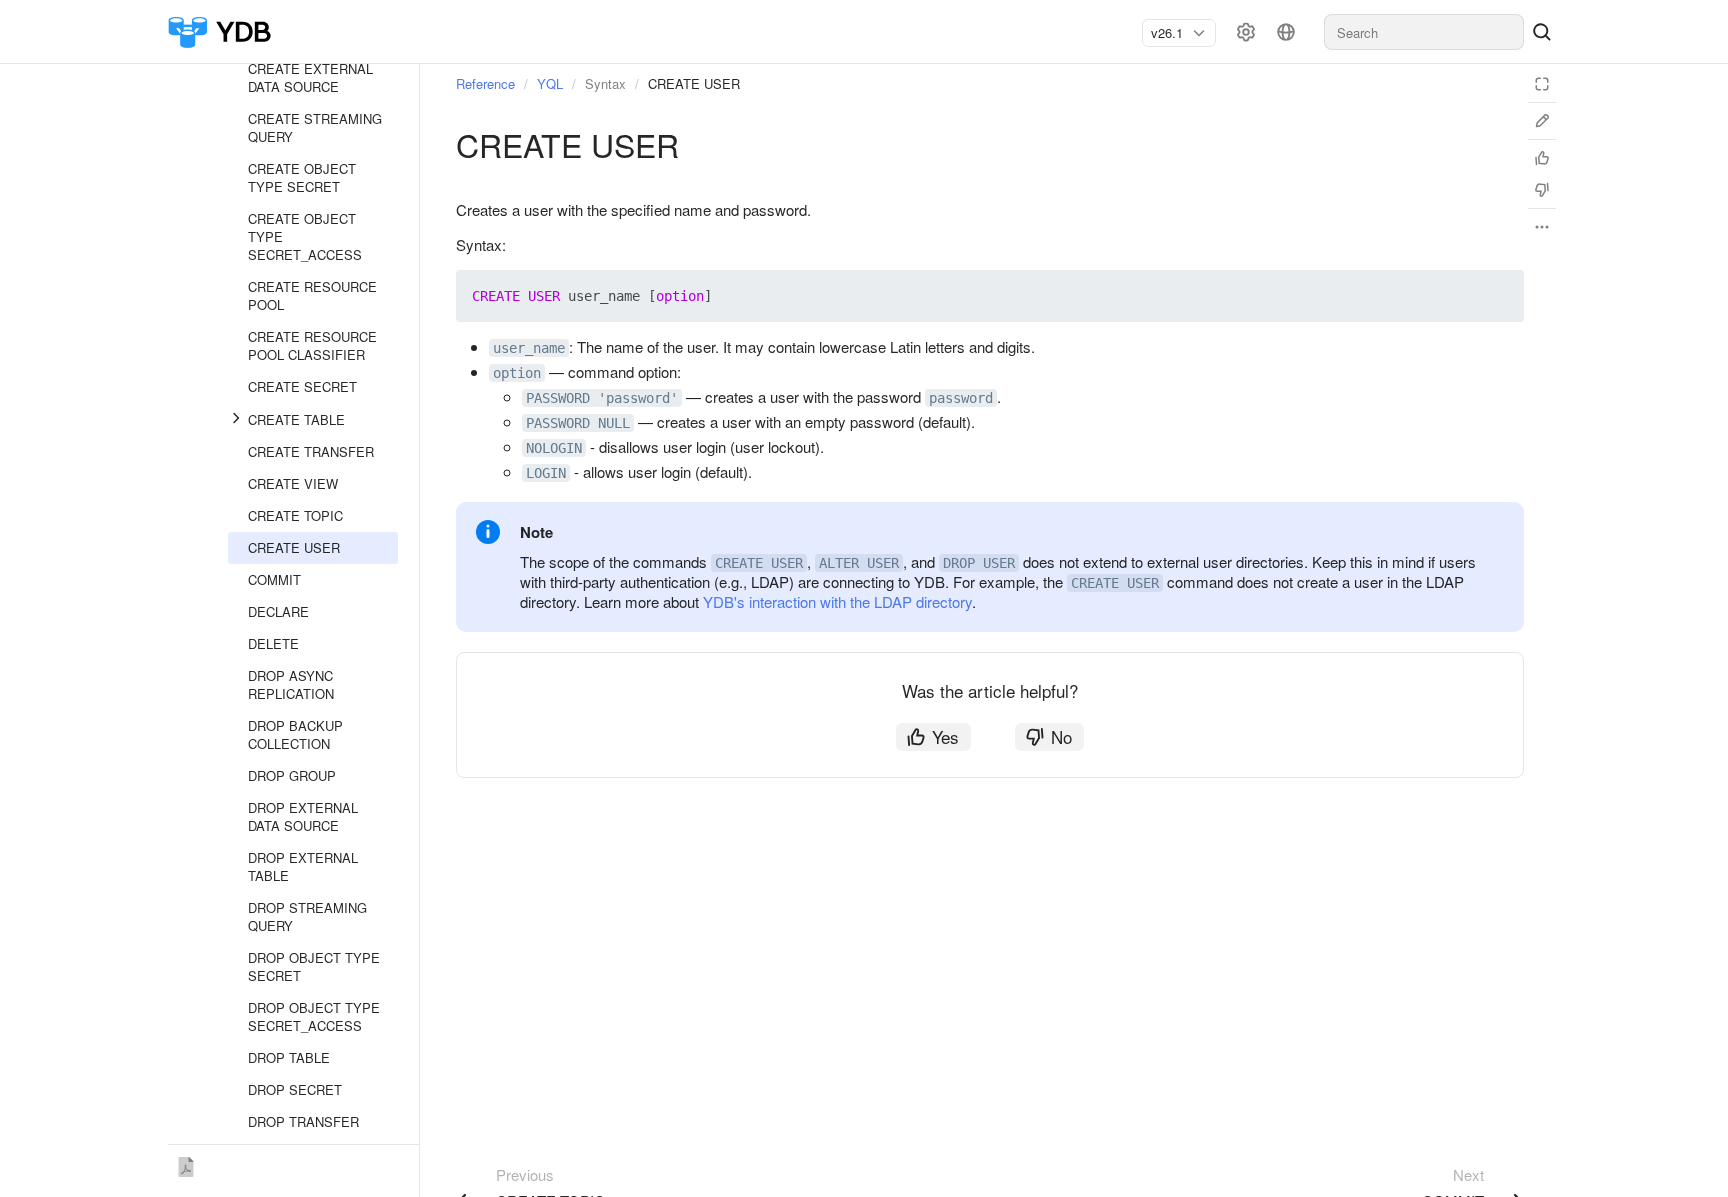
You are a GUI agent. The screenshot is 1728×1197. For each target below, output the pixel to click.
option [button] (517, 373)
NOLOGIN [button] (554, 448)
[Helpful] (1542, 158)
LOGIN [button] (546, 473)
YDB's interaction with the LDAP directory (837, 601)
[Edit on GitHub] (1542, 121)
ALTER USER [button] (859, 563)
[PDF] (186, 1163)
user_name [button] (529, 348)
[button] (1462, 296)
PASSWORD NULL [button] (578, 423)
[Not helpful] (1542, 190)
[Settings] (1246, 32)
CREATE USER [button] (759, 563)
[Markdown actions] (1542, 227)
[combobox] (1171, 33)
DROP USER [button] (979, 563)
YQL (550, 83)
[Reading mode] (1542, 84)
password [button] (961, 398)
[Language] (1286, 32)
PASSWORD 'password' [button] (602, 398)
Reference (485, 83)
